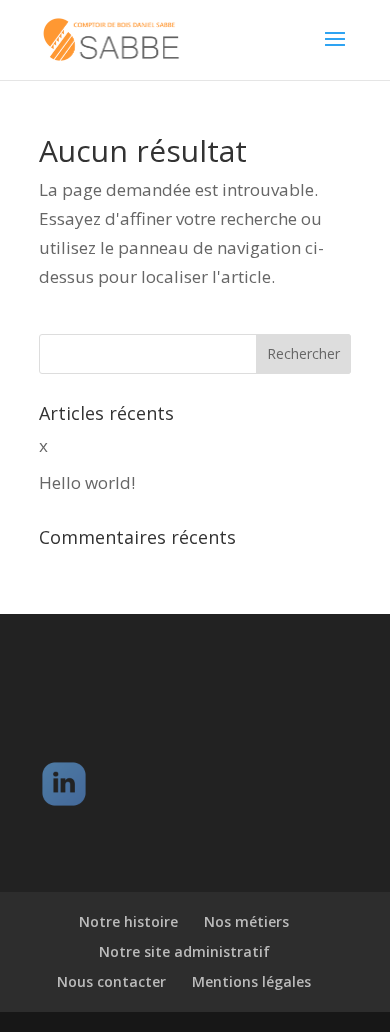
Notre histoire (128, 921)
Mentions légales (251, 981)
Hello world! (87, 482)
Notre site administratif (184, 951)
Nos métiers (246, 921)
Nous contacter (111, 981)
